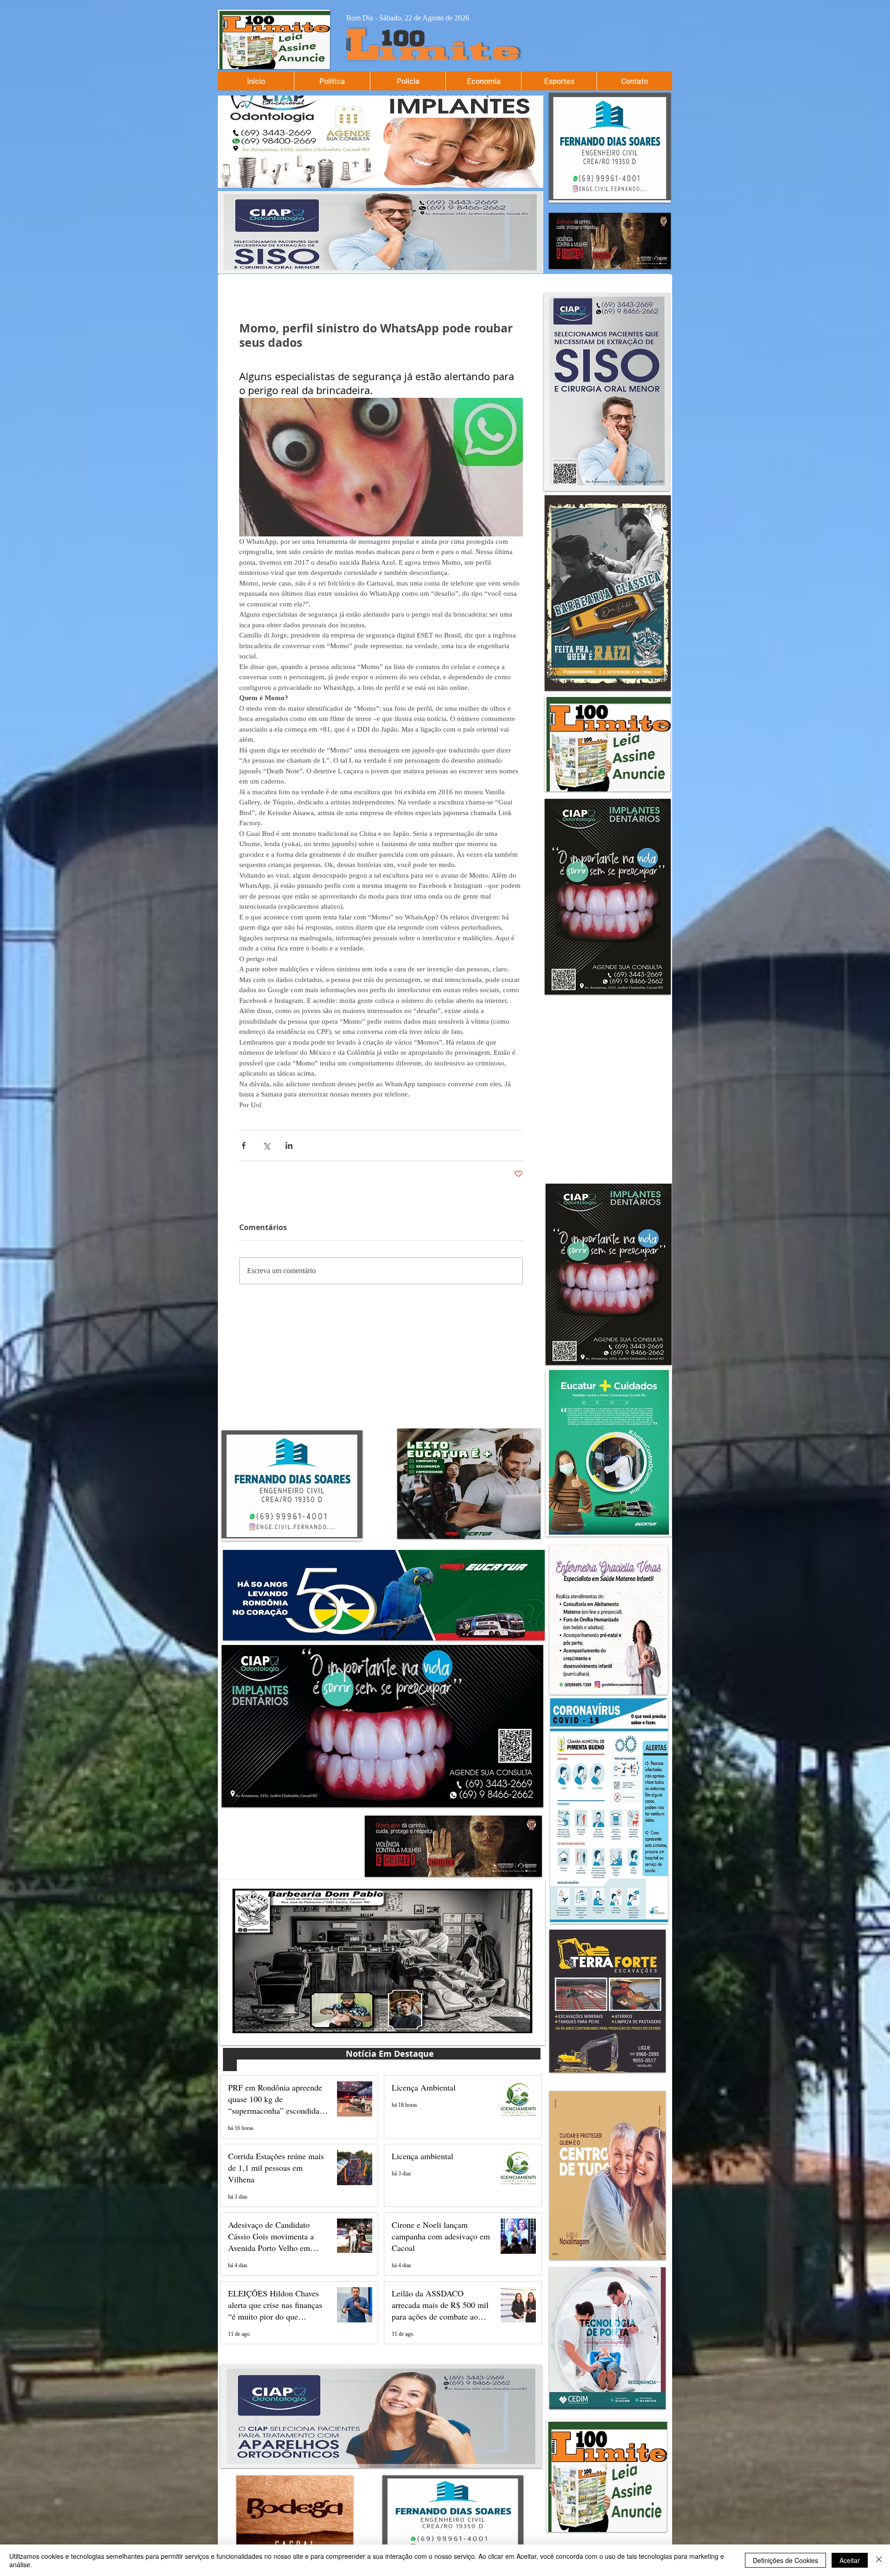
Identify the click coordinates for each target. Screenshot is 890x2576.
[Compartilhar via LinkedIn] (289, 1145)
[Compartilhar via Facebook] (244, 1145)
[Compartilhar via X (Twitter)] (266, 1145)
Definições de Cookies (785, 2560)
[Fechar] (879, 2560)
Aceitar (850, 2560)
